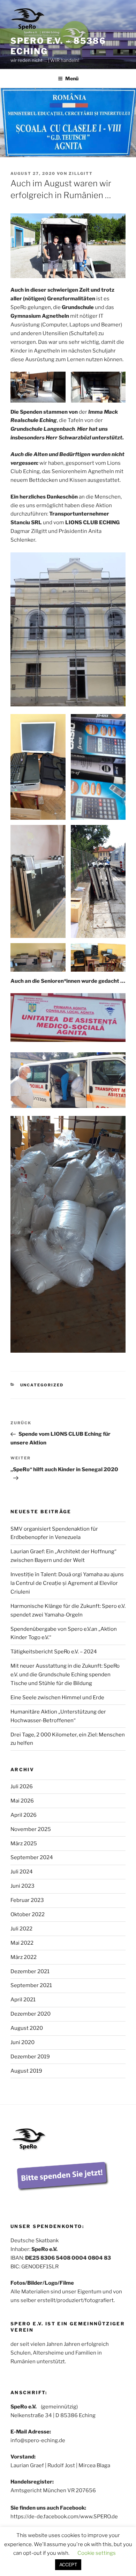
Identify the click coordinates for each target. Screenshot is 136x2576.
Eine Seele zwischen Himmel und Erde (57, 1698)
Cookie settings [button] (97, 2553)
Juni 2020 (22, 2042)
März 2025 (24, 1844)
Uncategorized (42, 1385)
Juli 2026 (22, 1787)
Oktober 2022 (28, 1914)
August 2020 (27, 2028)
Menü (72, 78)
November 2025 (31, 1829)
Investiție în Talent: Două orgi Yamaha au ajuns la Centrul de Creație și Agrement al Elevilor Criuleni (67, 1583)
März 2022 (24, 1957)
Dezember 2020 (31, 2014)
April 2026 (24, 1815)
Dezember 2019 (30, 2057)
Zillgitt (81, 173)
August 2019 (26, 2071)
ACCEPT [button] (68, 2565)
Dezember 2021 (30, 1971)
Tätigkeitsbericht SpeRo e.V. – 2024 (54, 1652)
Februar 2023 (27, 1900)
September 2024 (32, 1857)
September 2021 (31, 1985)
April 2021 (23, 2000)
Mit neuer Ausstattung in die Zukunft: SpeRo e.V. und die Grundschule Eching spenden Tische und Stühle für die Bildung (65, 1675)
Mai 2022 (22, 1943)
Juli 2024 (22, 1872)
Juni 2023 (22, 1886)
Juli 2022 (21, 1929)
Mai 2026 (22, 1801)
